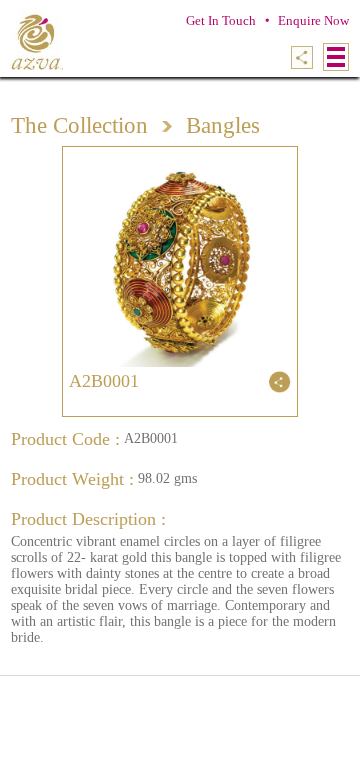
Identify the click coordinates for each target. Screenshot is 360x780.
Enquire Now (313, 20)
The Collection (79, 125)
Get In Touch (221, 20)
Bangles (223, 125)
